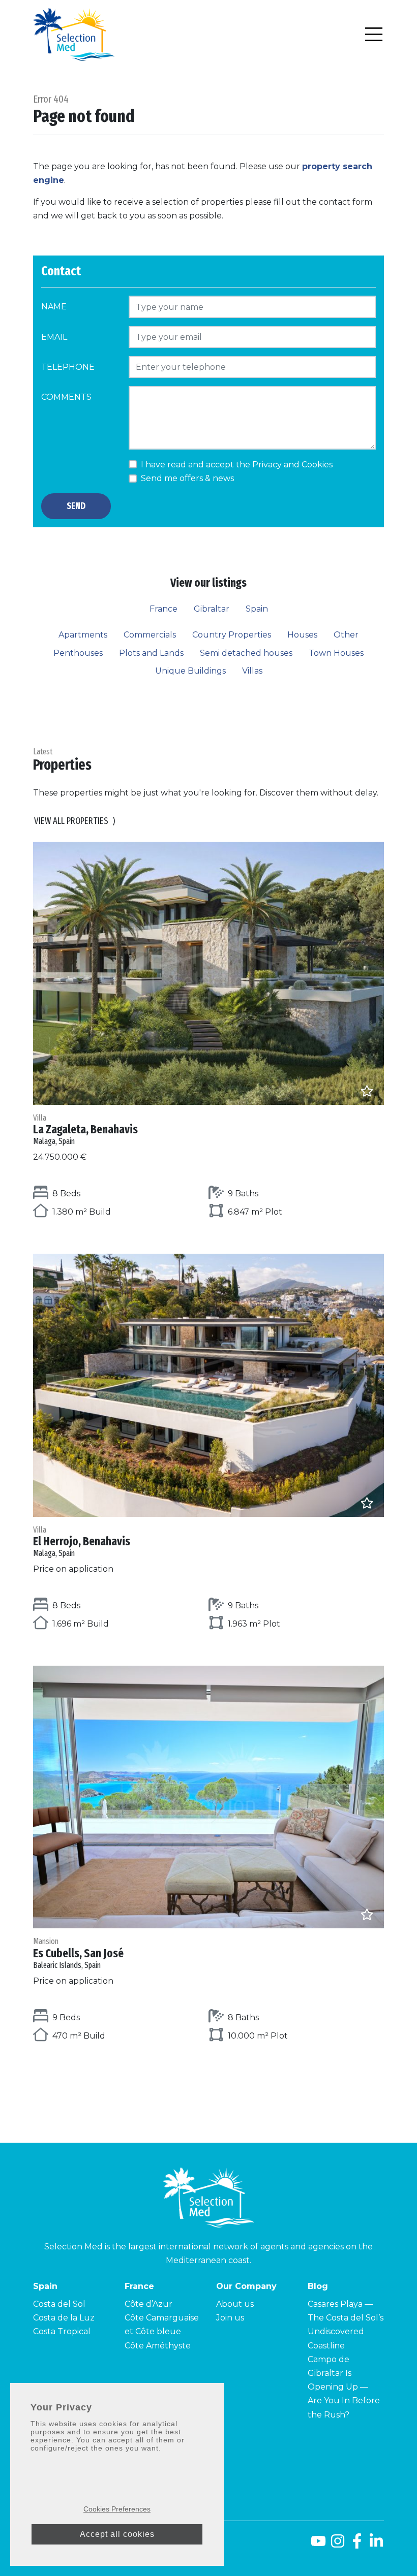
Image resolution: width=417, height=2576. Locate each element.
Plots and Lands (151, 653)
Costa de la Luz (64, 2318)
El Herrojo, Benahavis (82, 1542)
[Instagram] (338, 2545)
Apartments (83, 635)
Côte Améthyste (158, 2346)
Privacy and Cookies (292, 465)
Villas (252, 671)
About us (235, 2304)
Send (76, 506)
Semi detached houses (246, 653)
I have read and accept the (237, 465)
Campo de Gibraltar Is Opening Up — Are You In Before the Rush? (344, 2387)
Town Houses (336, 653)
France (163, 609)
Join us (230, 2318)
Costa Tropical (62, 2331)
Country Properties (232, 635)
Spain (257, 609)
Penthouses (78, 653)
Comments (66, 397)
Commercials (150, 635)
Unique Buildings (190, 671)
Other (346, 635)
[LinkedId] (376, 2545)
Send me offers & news (187, 478)
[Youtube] (316, 2545)
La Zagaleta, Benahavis (85, 1130)
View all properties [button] (75, 821)
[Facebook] (357, 2545)
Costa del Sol (59, 2304)
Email (54, 337)
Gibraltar (212, 609)
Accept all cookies (117, 2534)
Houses (302, 635)
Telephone (68, 367)
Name (54, 307)
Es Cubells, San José (78, 1953)
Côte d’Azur (148, 2304)
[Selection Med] (74, 34)
